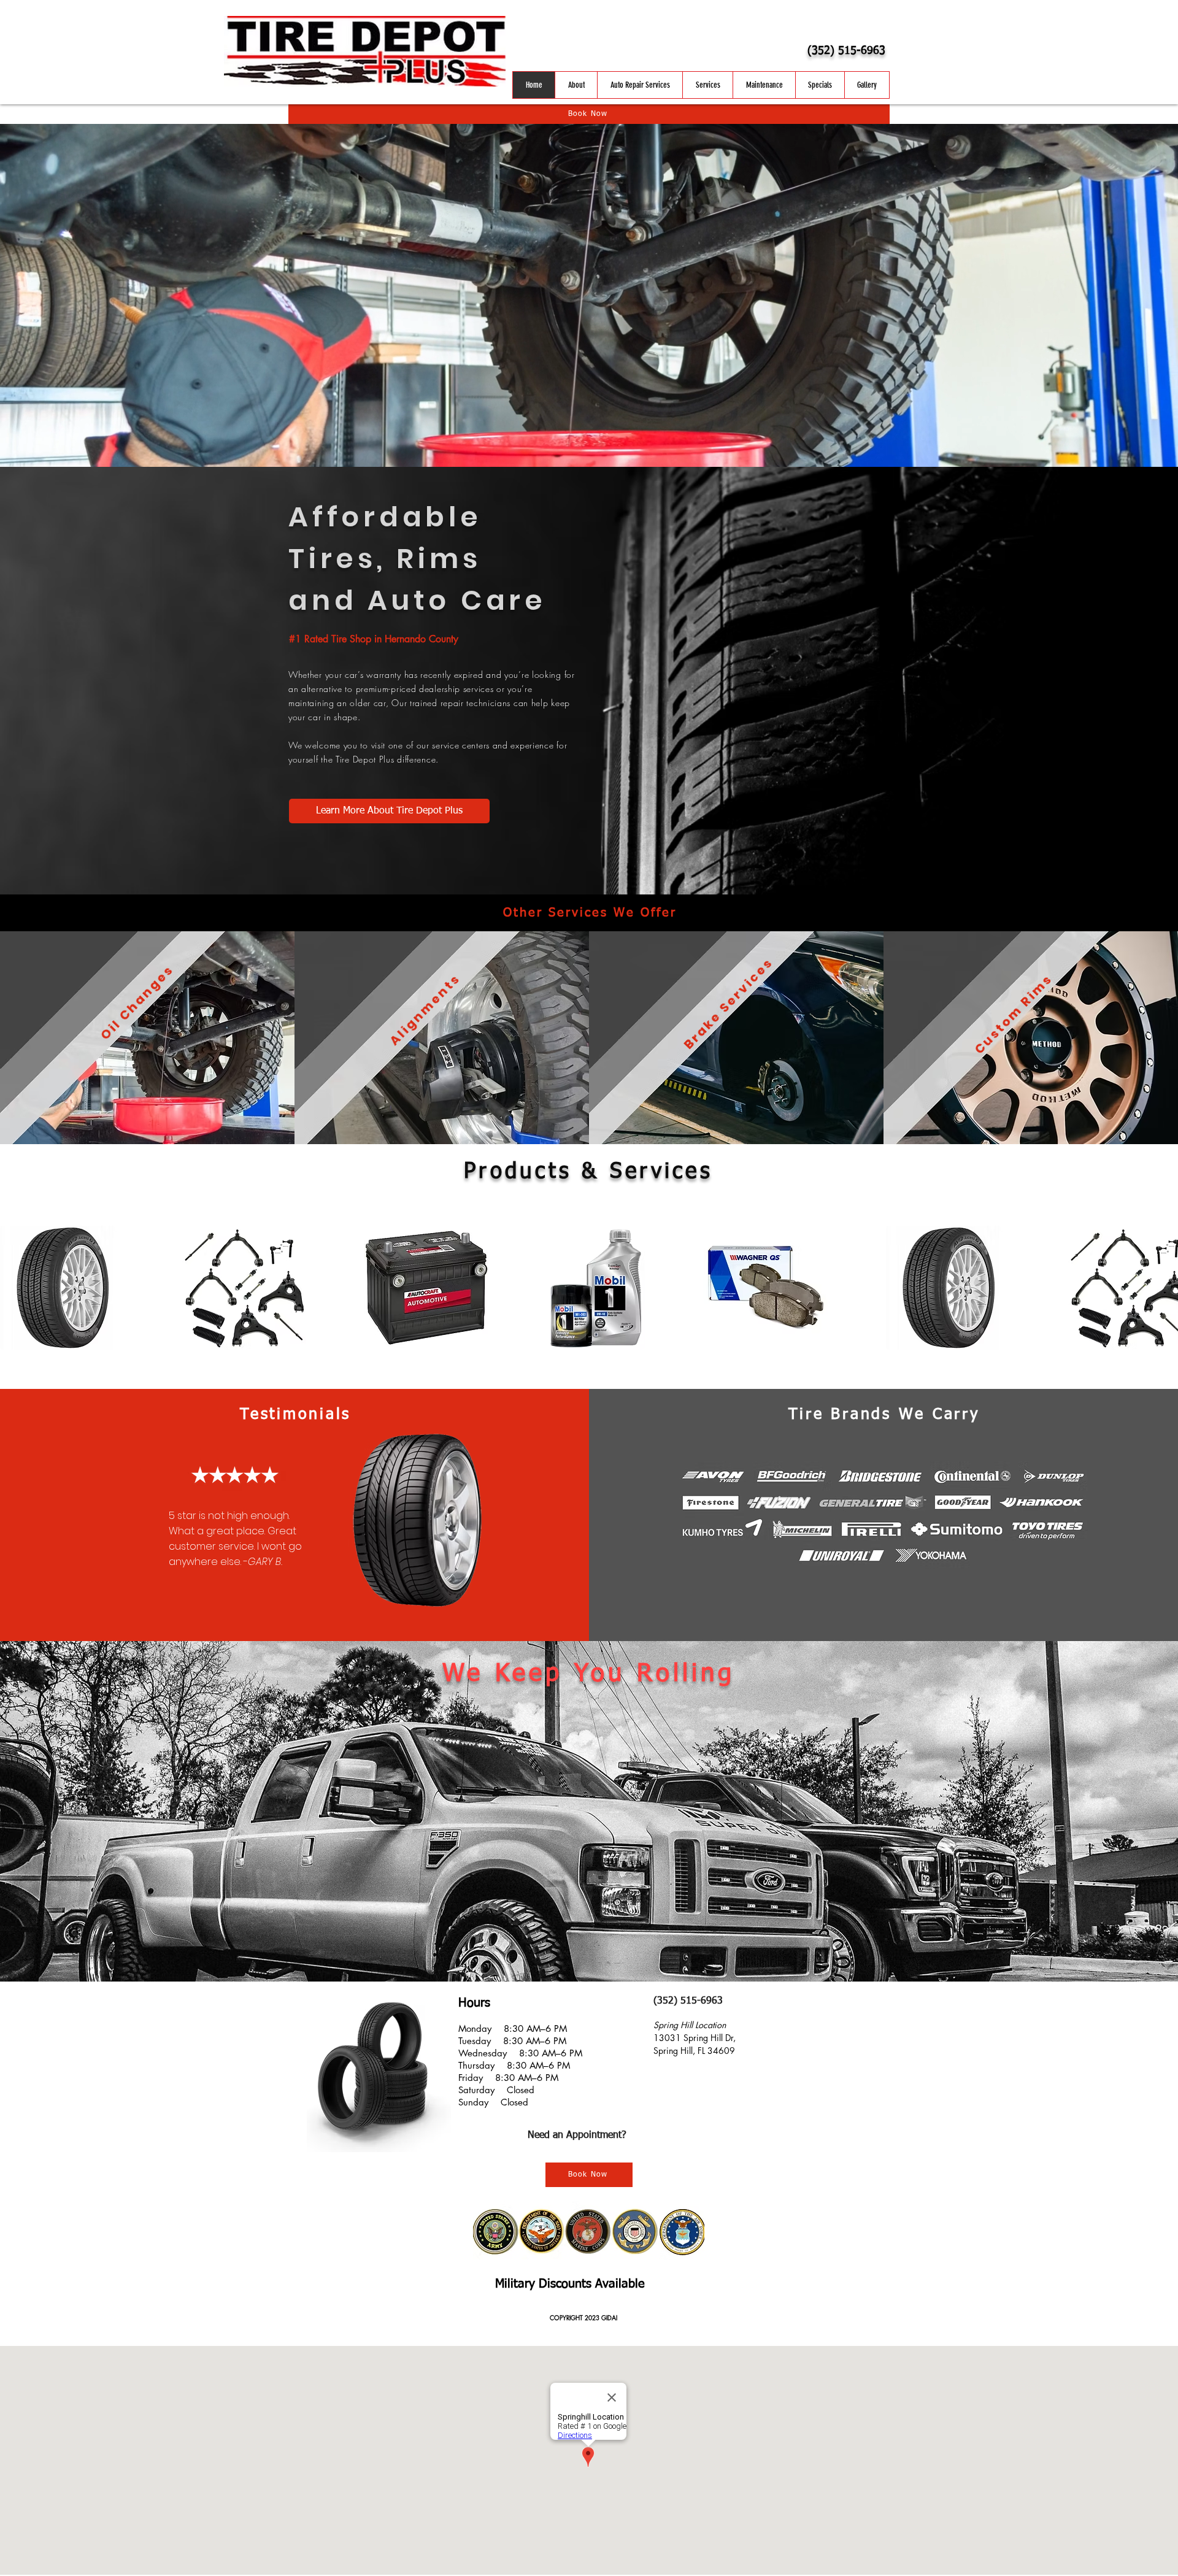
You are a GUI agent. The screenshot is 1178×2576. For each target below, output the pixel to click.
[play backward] (15, 1288)
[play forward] (1163, 1288)
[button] (62, 1288)
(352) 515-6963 (846, 51)
